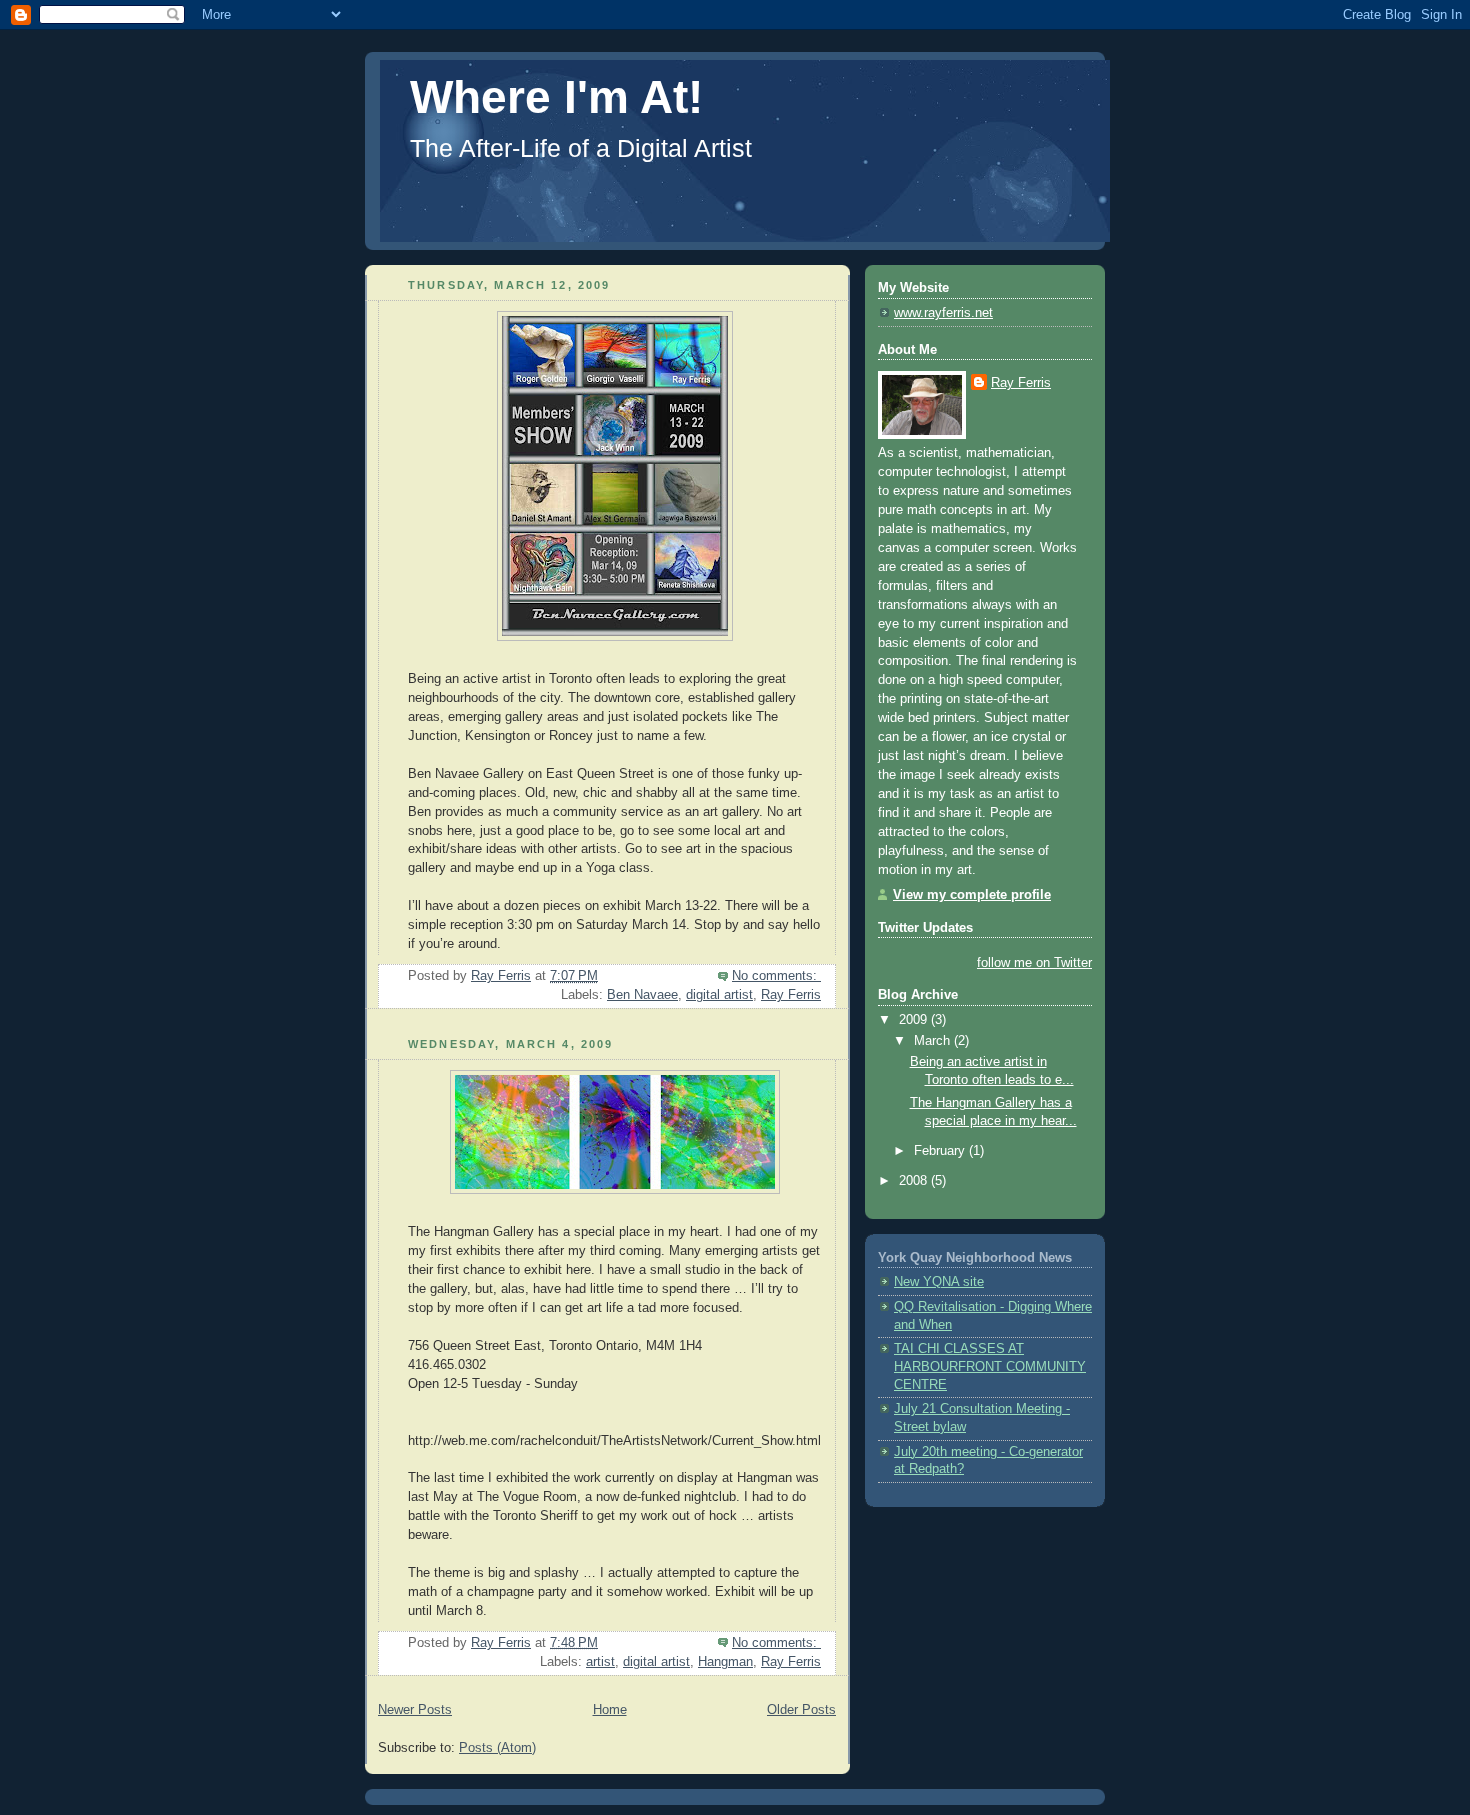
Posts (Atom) (497, 1748)
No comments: (776, 976)
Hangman (725, 1662)
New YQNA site (939, 1282)
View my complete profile (972, 895)
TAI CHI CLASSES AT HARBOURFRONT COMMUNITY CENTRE (990, 1366)
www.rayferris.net (943, 313)
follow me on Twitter (1034, 963)
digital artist (719, 995)
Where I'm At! (556, 97)
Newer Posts (415, 1710)
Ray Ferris (791, 995)
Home (610, 1710)
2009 (915, 1020)
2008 (915, 1181)
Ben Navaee (642, 995)
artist (600, 1662)
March (934, 1041)
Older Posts (801, 1710)
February (941, 1151)
